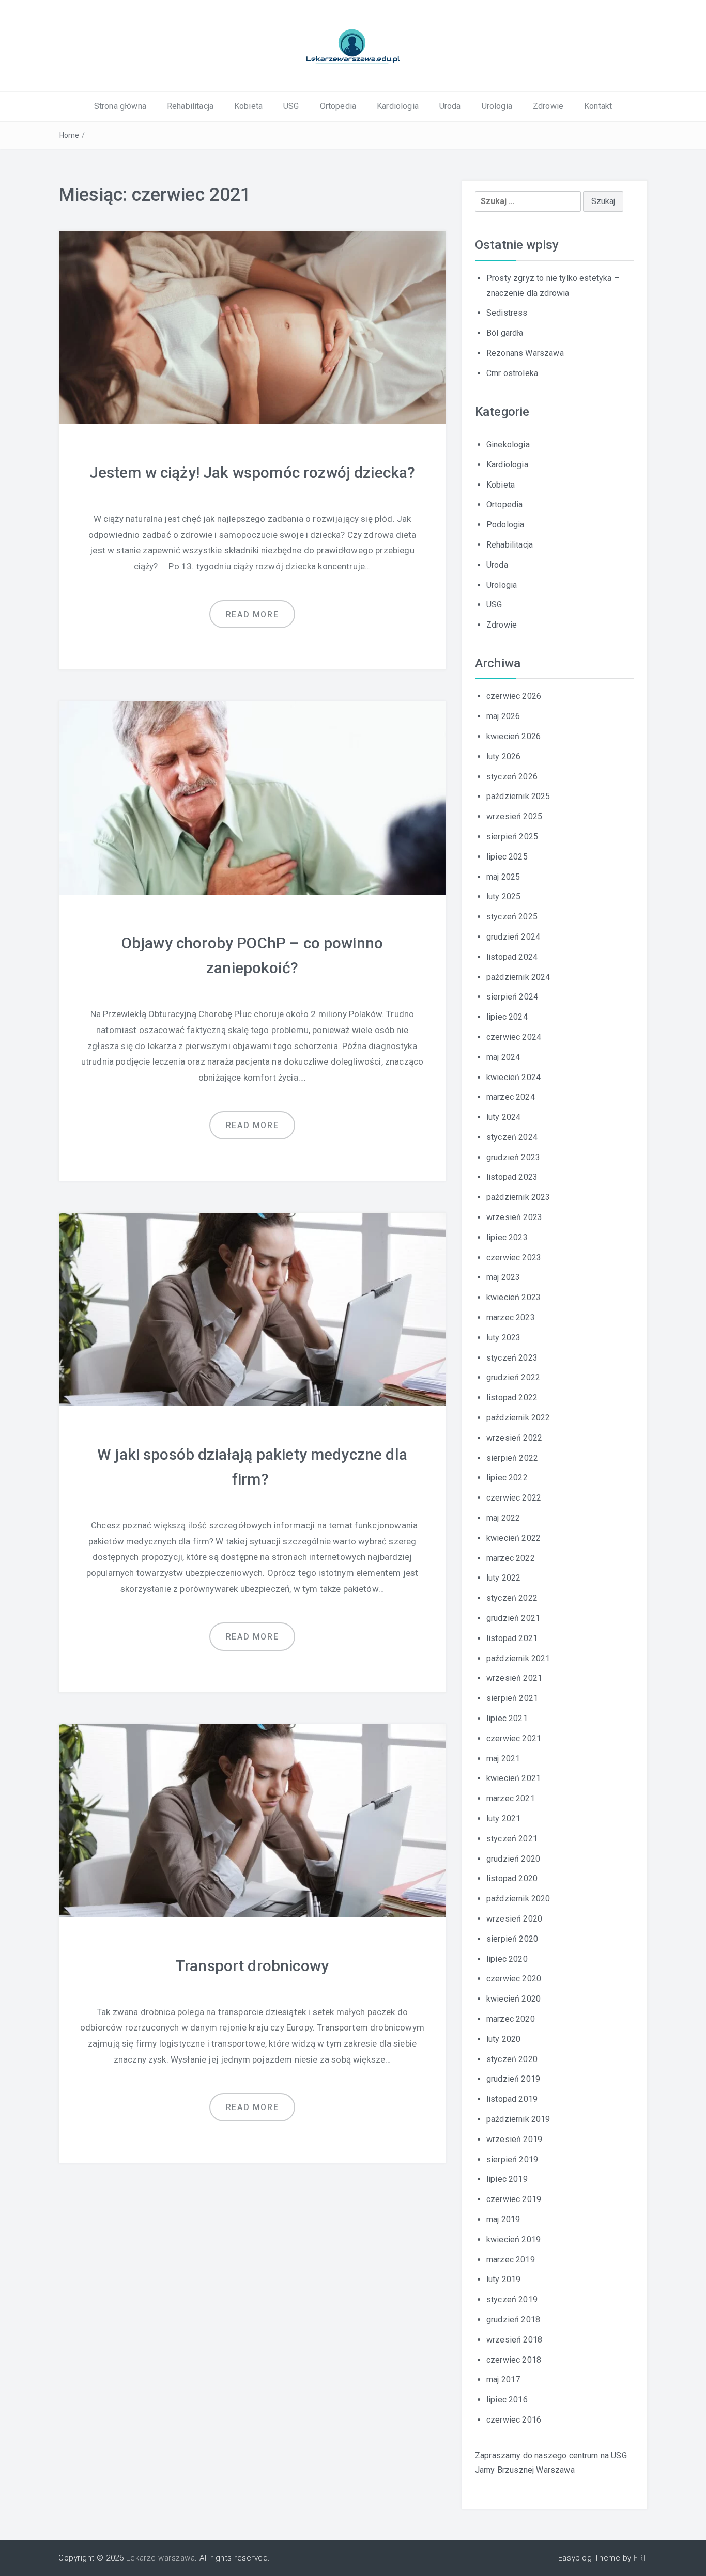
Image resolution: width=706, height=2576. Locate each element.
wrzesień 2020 (514, 1919)
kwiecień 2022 (513, 1538)
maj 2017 (503, 2379)
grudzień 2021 (513, 1618)
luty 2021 (503, 1818)
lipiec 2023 (507, 1237)
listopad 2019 (512, 2099)
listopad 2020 (512, 1878)
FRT (641, 2558)
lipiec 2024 (507, 1017)
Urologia (497, 106)
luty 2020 (503, 2039)
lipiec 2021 (507, 1718)
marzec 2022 (511, 1558)
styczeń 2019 (512, 2299)
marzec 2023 (511, 1317)
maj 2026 (503, 716)
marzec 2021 (511, 1798)
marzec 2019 (511, 2260)
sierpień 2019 (512, 2159)
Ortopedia (338, 106)
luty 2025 (503, 896)
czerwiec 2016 (514, 2420)
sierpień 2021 (512, 1698)
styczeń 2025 (512, 917)
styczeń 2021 (512, 1839)
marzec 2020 (511, 2019)
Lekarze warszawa (160, 2558)
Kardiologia (398, 106)
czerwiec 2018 (514, 2360)
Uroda (450, 106)
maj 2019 (503, 2219)
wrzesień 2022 (514, 1438)
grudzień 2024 (513, 937)
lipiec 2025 (507, 857)
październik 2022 (518, 1418)
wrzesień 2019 (514, 2139)
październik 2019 (518, 2119)
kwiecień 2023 (513, 1297)
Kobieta (248, 106)
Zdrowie (548, 106)
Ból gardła (505, 333)
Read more (252, 614)
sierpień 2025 (512, 837)
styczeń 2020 (512, 2059)
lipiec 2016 (507, 2400)
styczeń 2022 (512, 1598)
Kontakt (598, 106)
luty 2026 (503, 756)
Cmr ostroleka (512, 373)
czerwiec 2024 (514, 1037)
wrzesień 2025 (514, 816)
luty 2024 (503, 1117)
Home (70, 135)
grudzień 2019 (513, 2079)
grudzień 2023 (513, 1157)
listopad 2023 (512, 1177)
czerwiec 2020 (514, 1979)
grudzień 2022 (513, 1377)
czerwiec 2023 (514, 1258)
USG (291, 106)
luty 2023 (503, 1338)
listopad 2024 (512, 957)
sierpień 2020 (512, 1939)
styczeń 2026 (512, 777)
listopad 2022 (512, 1398)
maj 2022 (503, 1518)
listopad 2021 (512, 1638)
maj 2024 (503, 1057)
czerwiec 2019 (514, 2199)
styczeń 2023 (512, 1358)
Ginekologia (508, 444)
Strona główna (120, 106)
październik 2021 (518, 1658)
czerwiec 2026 (514, 696)
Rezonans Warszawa (525, 353)
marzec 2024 (511, 1097)
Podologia (505, 525)
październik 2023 (518, 1197)
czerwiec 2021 (514, 1738)
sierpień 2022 (512, 1458)
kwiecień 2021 (513, 1778)
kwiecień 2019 (513, 2239)
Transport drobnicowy (252, 1966)
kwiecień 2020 (513, 1999)
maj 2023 (503, 1277)
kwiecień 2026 (513, 736)
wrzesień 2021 (514, 1678)
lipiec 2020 (507, 1959)
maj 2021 (503, 1759)
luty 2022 (503, 1578)
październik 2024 (518, 977)
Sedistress (507, 313)
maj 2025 (503, 877)
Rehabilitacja (190, 106)
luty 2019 (503, 2279)
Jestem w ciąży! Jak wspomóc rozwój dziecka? (252, 472)
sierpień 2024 (512, 997)
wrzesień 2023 (514, 1217)
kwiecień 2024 (513, 1077)
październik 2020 (518, 1899)
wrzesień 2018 (514, 2340)
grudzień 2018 (513, 2320)
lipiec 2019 (507, 2179)
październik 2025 (518, 796)
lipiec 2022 (507, 1478)
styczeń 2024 (512, 1137)
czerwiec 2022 (514, 1498)
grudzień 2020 (513, 1859)
